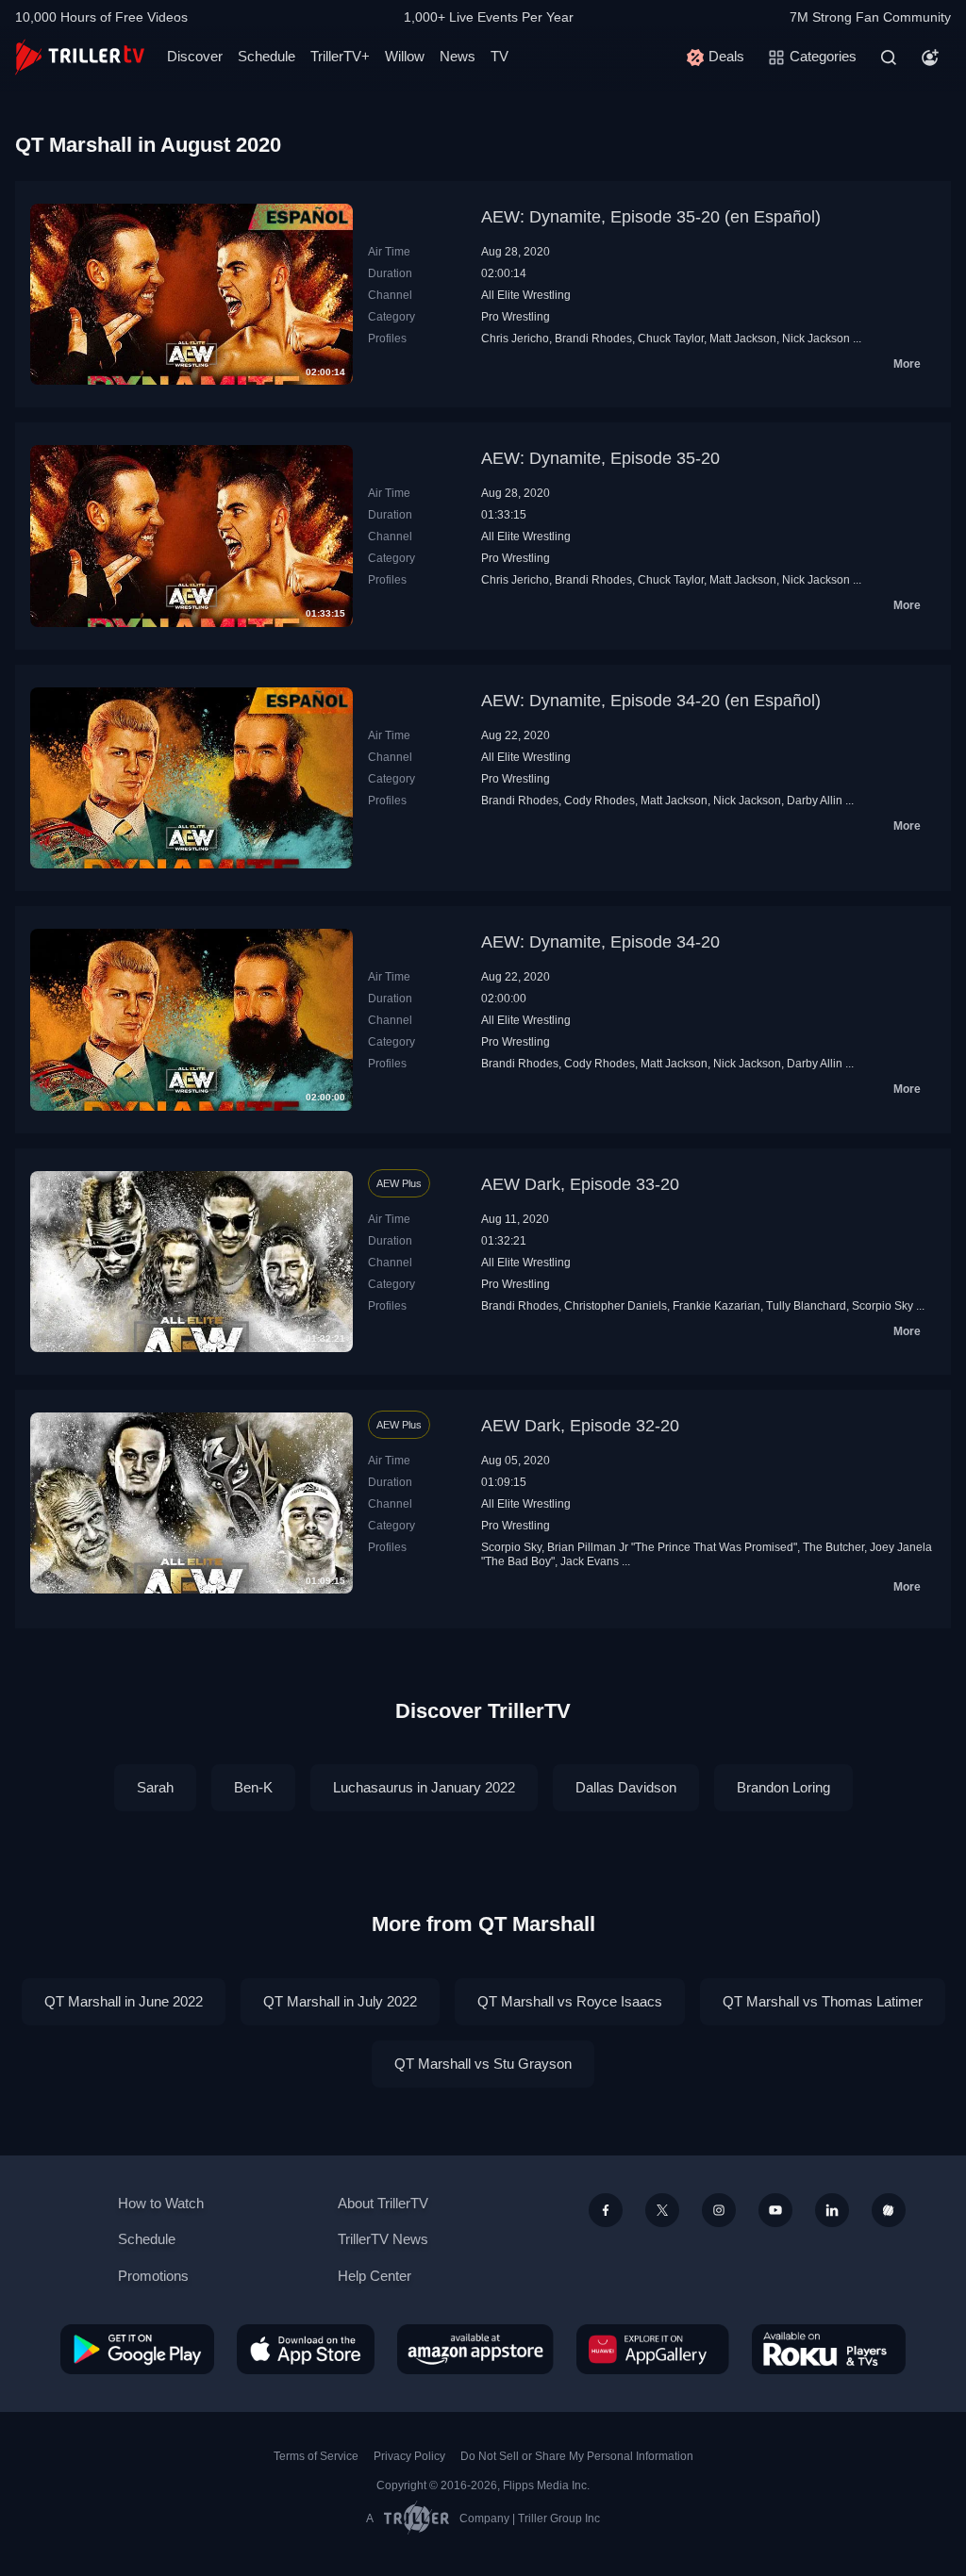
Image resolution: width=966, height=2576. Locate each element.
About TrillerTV (383, 2203)
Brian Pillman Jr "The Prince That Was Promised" (672, 1547)
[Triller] (889, 2210)
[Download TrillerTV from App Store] (306, 2349)
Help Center (375, 2276)
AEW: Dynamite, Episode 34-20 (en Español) (651, 701)
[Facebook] (606, 2210)
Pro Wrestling (516, 317)
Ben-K (253, 1787)
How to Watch (161, 2203)
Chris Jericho (515, 339)
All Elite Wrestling (526, 295)
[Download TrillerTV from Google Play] (137, 2349)
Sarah (155, 1787)
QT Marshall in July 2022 (340, 2001)
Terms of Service (316, 2456)
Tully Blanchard (806, 1306)
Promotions (153, 2276)
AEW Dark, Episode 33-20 (580, 1184)
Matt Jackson (743, 339)
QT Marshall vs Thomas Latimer (823, 2001)
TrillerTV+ (340, 56)
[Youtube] (775, 2210)
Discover (195, 56)
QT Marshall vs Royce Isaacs (570, 2001)
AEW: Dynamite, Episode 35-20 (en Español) (651, 217)
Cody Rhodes (600, 801)
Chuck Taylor (671, 339)
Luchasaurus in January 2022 (424, 1787)
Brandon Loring (783, 1787)
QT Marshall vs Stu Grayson (483, 2064)
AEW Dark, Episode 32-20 (580, 1426)
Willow (405, 56)
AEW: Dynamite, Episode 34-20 (600, 942)
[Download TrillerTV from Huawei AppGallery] (653, 2349)
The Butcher (833, 1547)
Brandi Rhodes (593, 339)
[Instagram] (719, 2210)
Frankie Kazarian (716, 1306)
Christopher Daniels (616, 1306)
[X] (662, 2210)
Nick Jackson (816, 339)
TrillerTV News (383, 2239)
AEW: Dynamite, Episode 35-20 (600, 458)
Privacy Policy (409, 2456)
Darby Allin (815, 801)
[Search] (889, 58)
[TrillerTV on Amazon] (475, 2349)
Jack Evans (590, 1561)
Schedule (266, 56)
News (458, 56)
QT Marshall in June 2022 (124, 2001)
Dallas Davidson (626, 1787)
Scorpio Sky (883, 1306)
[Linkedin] (832, 2210)
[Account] (930, 58)
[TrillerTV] (80, 57)
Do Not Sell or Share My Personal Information (577, 2456)
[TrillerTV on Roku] (829, 2349)
